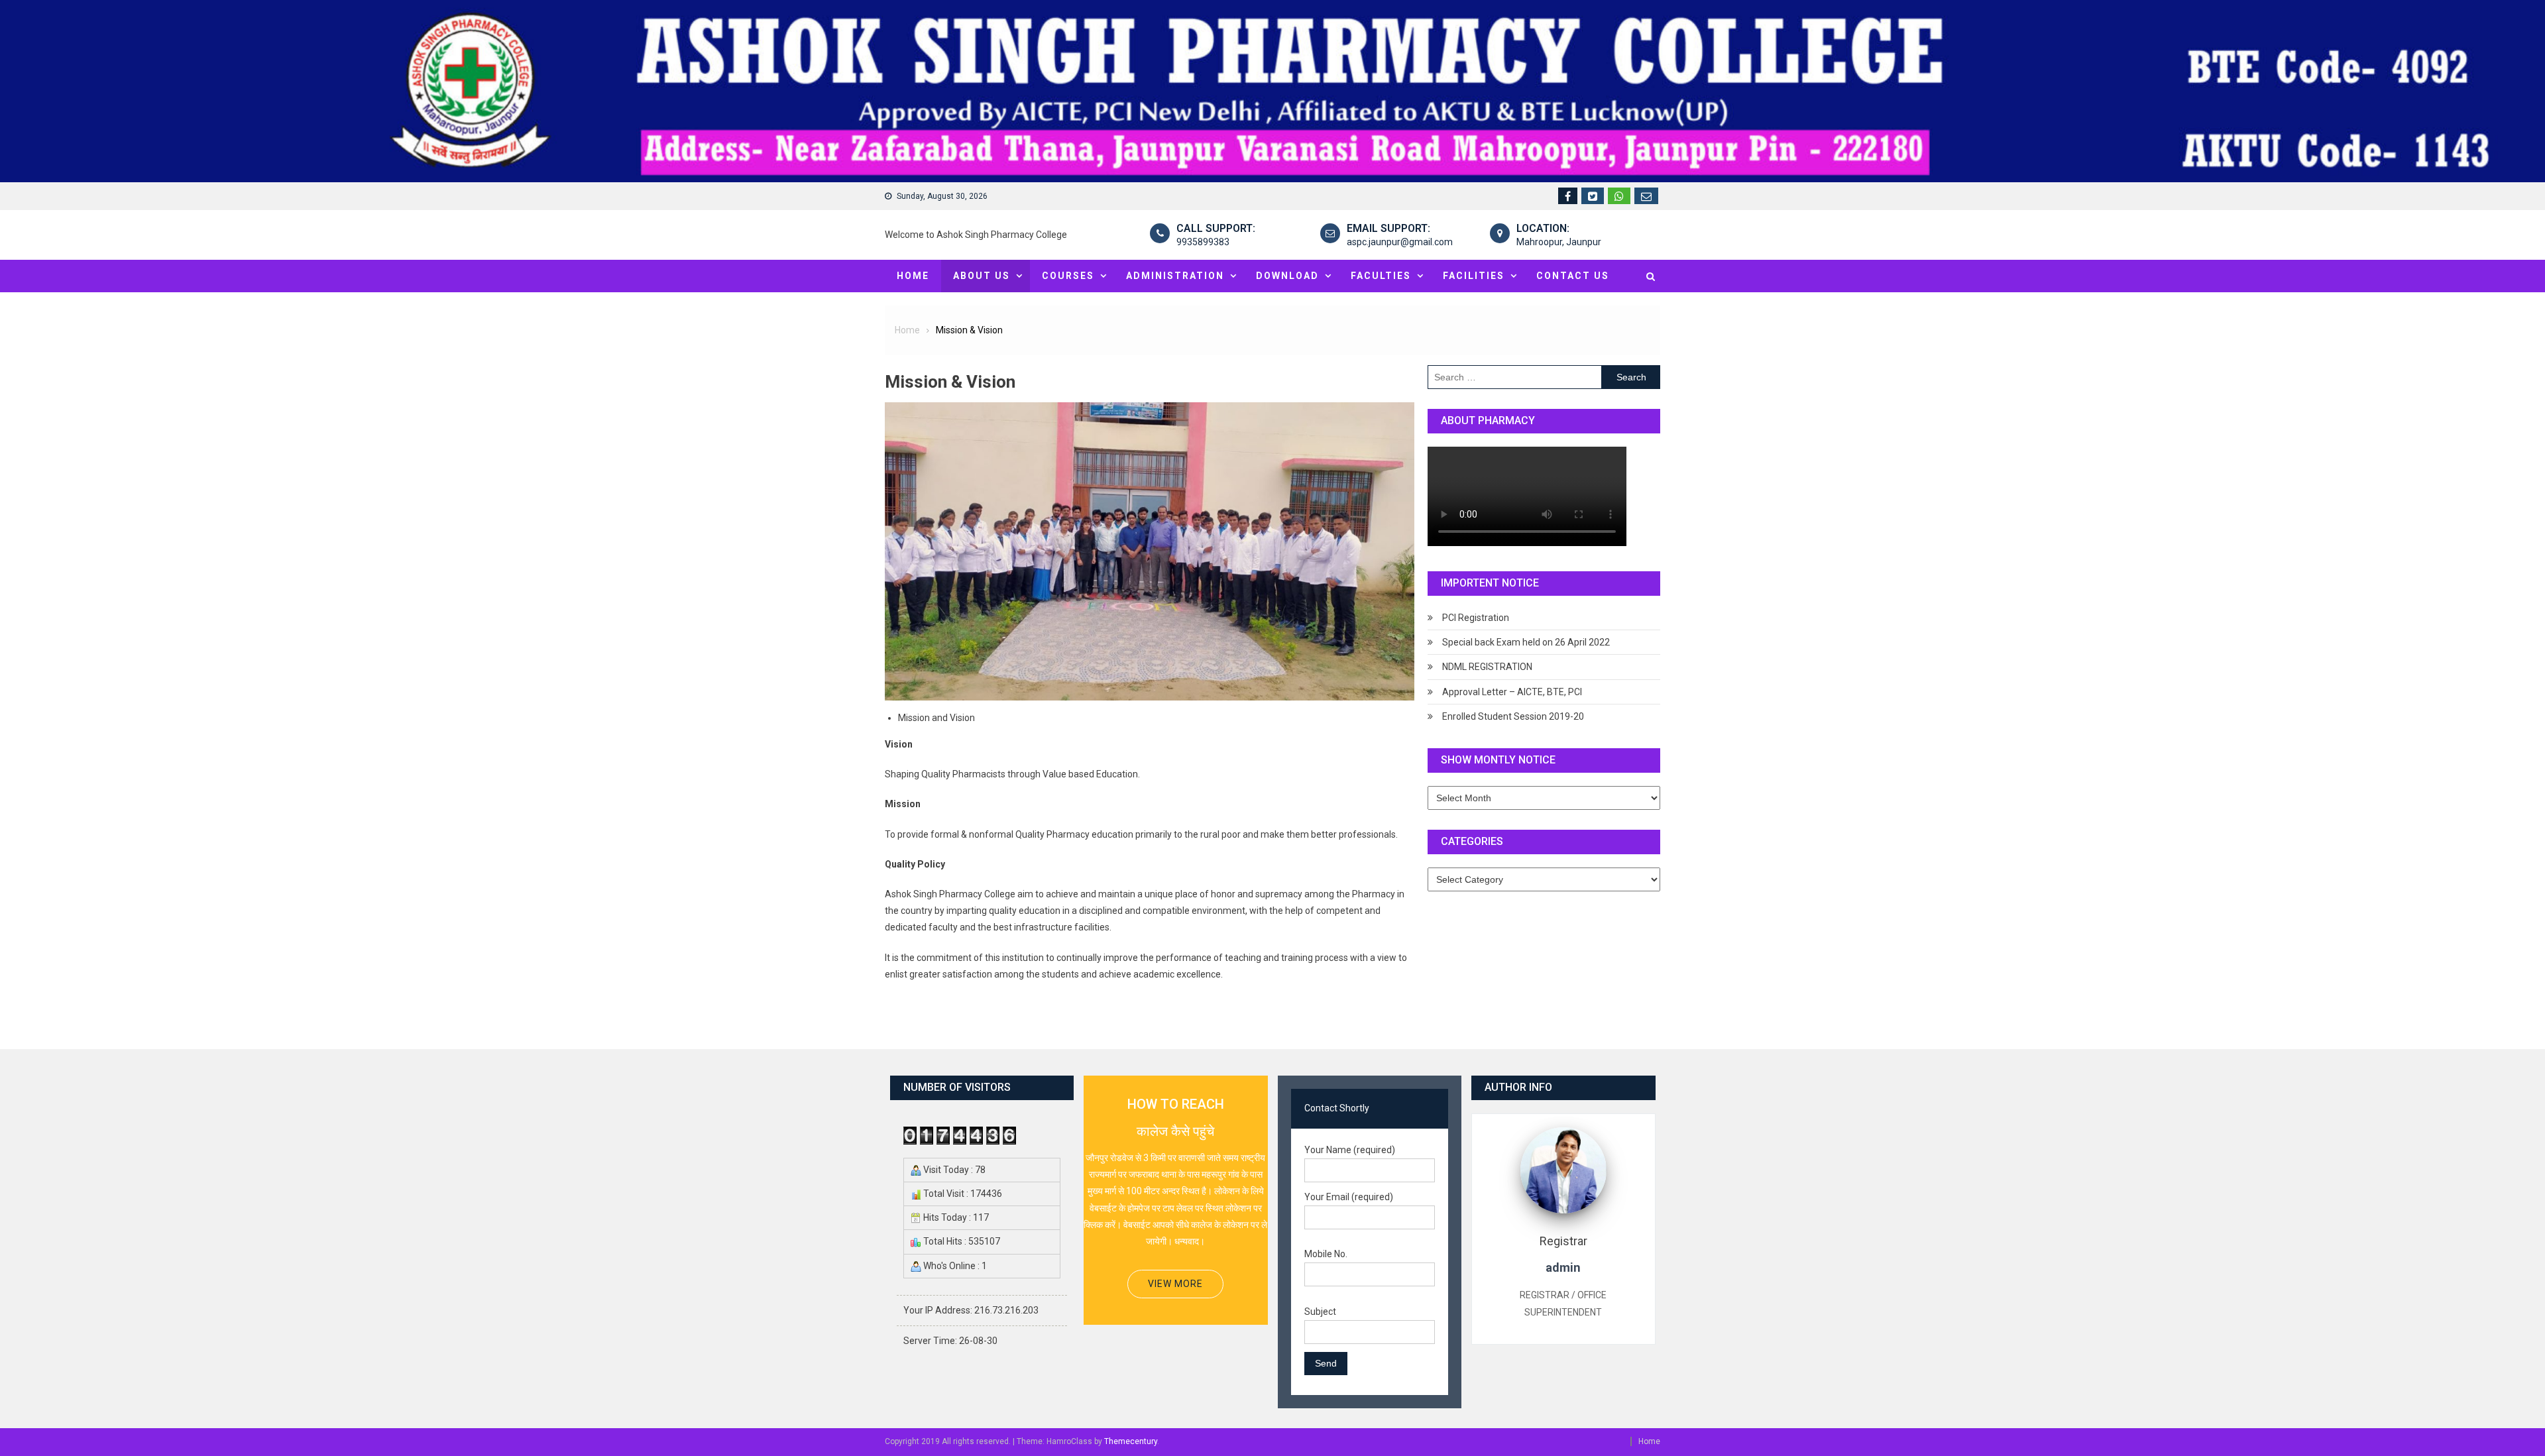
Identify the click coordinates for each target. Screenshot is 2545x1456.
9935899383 (1203, 242)
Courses (1068, 276)
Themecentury (1131, 1441)
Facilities (1474, 276)
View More (1175, 1284)
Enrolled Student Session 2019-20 (1513, 716)
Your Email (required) (1349, 1197)
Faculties (1381, 276)
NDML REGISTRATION (1487, 667)
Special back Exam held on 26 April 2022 (1526, 642)
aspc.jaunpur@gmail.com (1400, 242)
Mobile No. (1326, 1254)
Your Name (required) (1350, 1150)
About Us (982, 276)
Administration (1175, 276)
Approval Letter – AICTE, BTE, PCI (1512, 692)
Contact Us (1573, 276)
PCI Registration (1476, 618)
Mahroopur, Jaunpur (1559, 242)
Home (913, 276)
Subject (1320, 1312)
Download (1287, 276)
